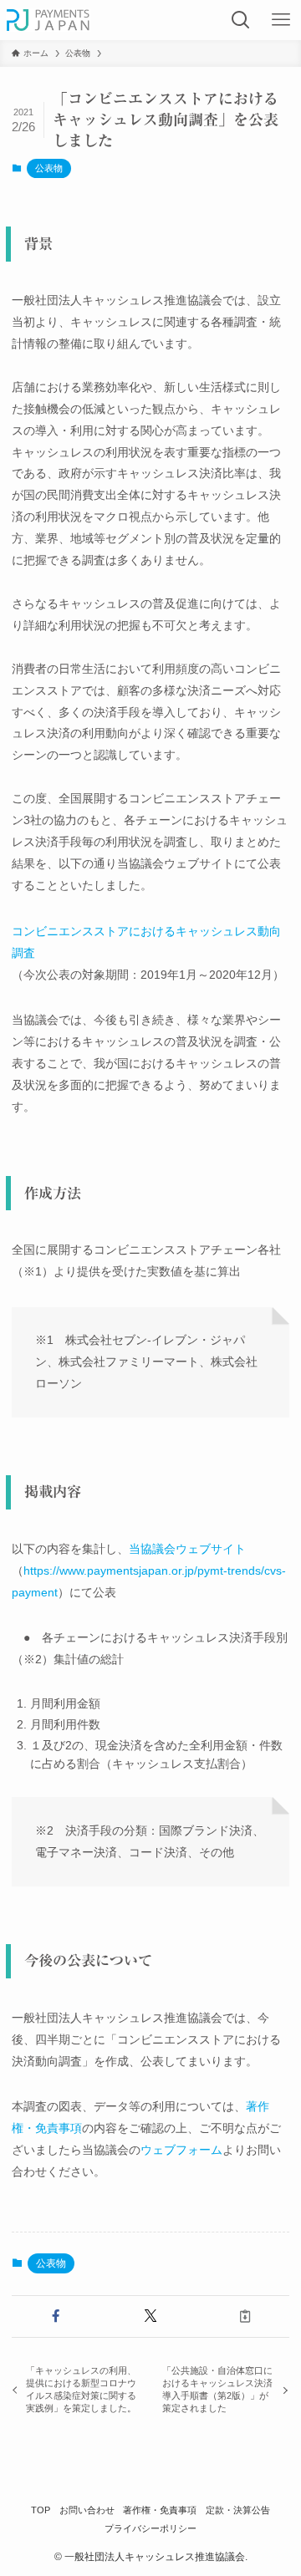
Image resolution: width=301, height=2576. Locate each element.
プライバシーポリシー (150, 2528)
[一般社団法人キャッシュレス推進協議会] (48, 20)
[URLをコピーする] (245, 2316)
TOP (41, 2510)
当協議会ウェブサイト (187, 1549)
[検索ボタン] (241, 20)
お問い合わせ (87, 2510)
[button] (56, 2316)
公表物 (49, 168)
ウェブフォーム (181, 2150)
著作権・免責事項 (160, 2510)
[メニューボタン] (281, 20)
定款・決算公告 (238, 2510)
